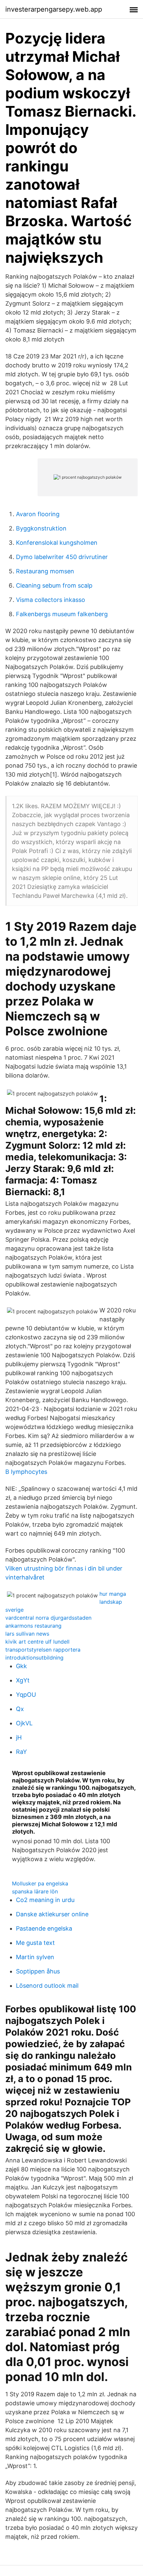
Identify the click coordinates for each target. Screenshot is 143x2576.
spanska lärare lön (35, 1891)
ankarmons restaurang (33, 1626)
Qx (20, 1709)
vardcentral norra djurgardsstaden (48, 1618)
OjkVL (24, 1723)
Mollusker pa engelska (40, 1883)
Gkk (21, 1666)
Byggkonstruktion (41, 528)
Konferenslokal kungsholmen (57, 543)
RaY (21, 1752)
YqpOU (26, 1695)
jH (19, 1737)
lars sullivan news (27, 1634)
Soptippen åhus (38, 1971)
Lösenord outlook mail (47, 1986)
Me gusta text (35, 1943)
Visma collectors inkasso (51, 600)
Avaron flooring (38, 514)
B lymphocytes (26, 1472)
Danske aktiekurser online (52, 1914)
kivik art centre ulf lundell (37, 1642)
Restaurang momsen (45, 571)
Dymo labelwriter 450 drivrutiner (62, 557)
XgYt (23, 1680)
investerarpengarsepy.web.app (54, 9)
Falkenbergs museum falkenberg (62, 614)
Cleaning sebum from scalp (54, 585)
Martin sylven (35, 1957)
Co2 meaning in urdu (45, 1900)
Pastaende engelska (44, 1928)
